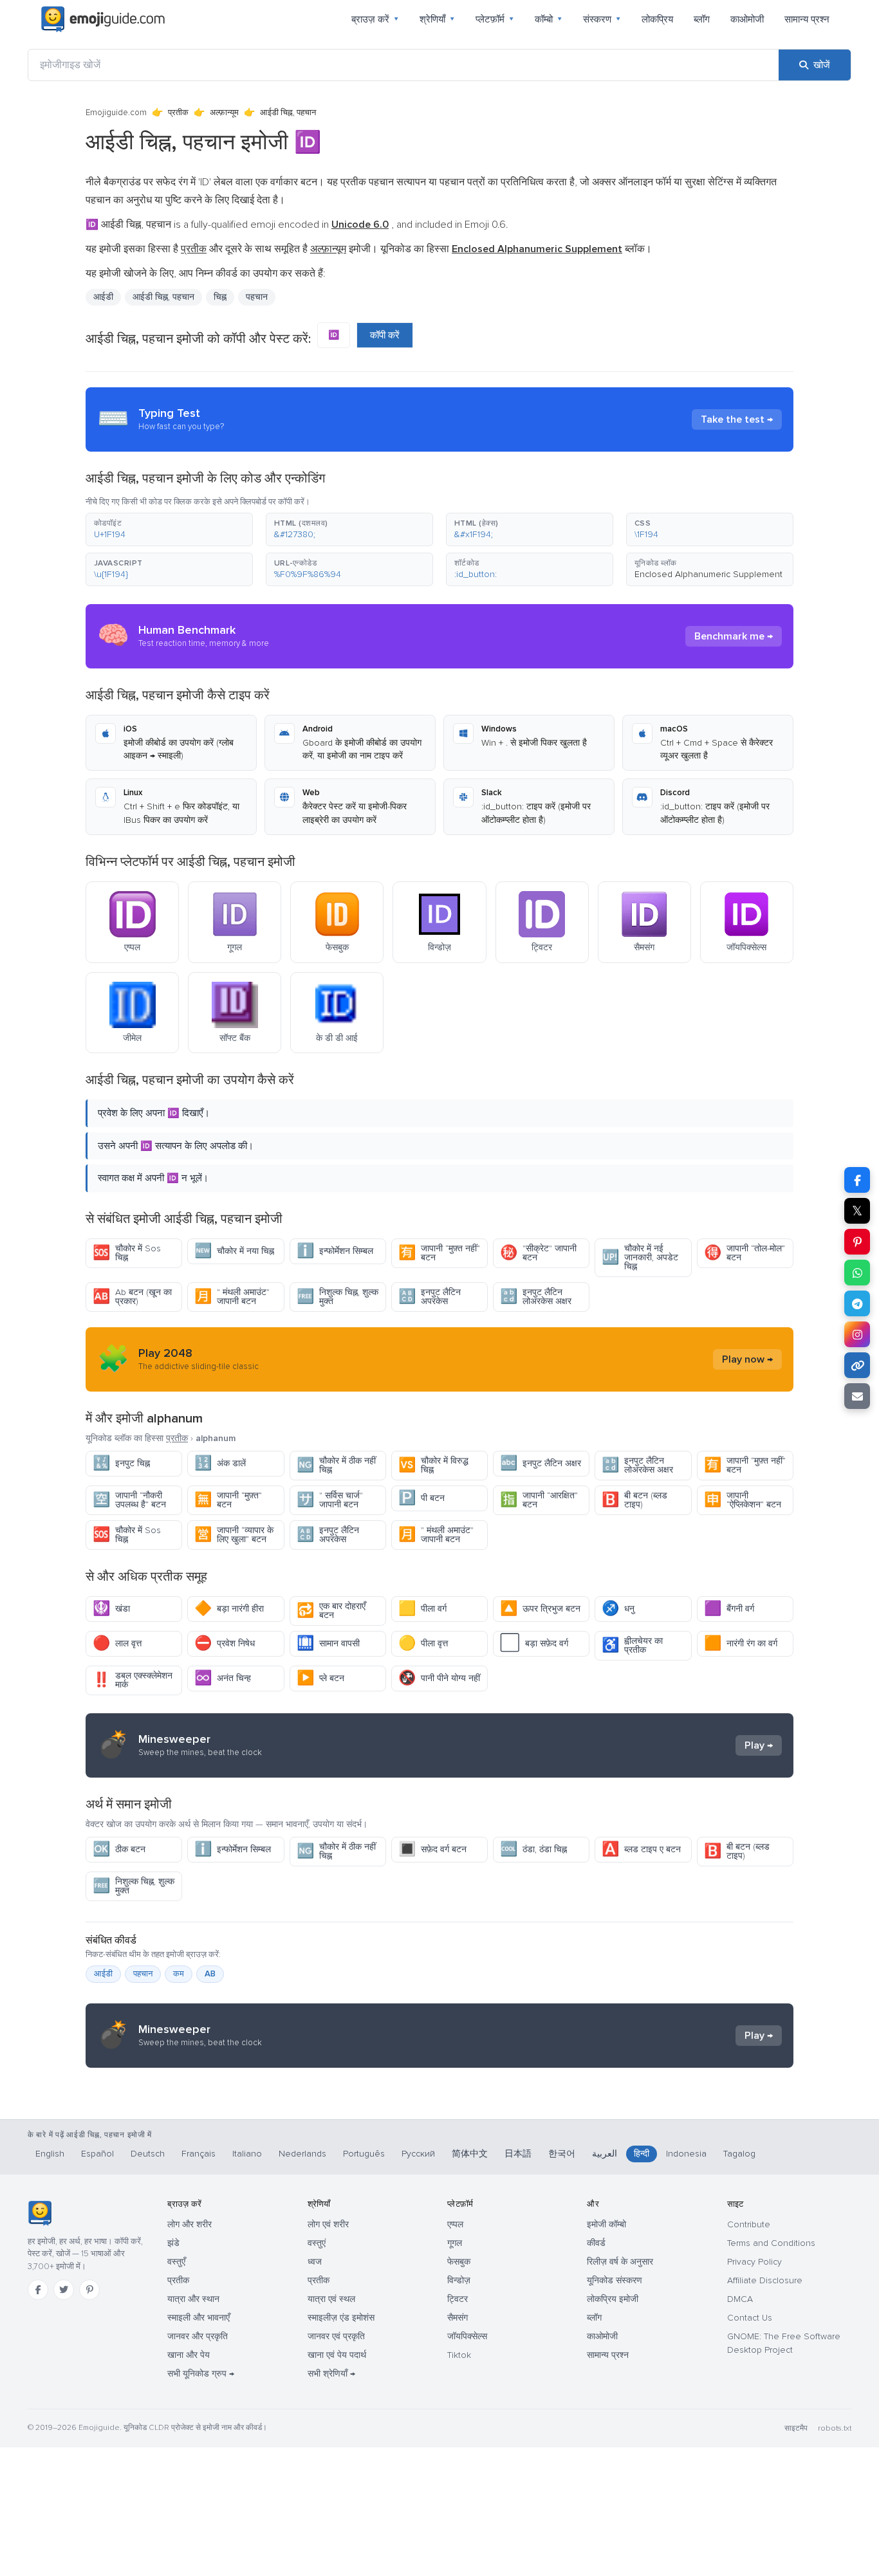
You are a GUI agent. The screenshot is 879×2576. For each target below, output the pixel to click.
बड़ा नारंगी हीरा (229, 1609)
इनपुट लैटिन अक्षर (541, 1463)
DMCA (740, 2299)
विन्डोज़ (459, 2280)
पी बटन (421, 1498)
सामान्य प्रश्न (807, 19)
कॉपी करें (385, 335)
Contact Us (750, 2318)
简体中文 (470, 2154)
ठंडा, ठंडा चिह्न (533, 1849)
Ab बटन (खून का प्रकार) (132, 1297)
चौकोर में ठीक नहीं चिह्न (336, 1465)
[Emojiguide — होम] (40, 2213)
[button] (169, 529)
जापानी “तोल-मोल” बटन (745, 1253)
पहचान (143, 1974)
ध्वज (315, 2262)
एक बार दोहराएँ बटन (331, 1611)
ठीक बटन (119, 1849)
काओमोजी (747, 19)
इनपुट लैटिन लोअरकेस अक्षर (536, 1297)
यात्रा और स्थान (193, 2299)
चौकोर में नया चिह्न (234, 1251)
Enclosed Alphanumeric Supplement (708, 574)
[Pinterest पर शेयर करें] (857, 1242)
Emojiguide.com (116, 113)
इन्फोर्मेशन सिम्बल (335, 1251)
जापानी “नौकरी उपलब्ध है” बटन (129, 1500)
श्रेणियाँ (437, 19)
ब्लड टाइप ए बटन (641, 1849)
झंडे (173, 2243)
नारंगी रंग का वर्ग (741, 1643)
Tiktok (459, 2355)
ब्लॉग (702, 19)
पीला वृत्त (423, 1643)
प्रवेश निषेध (225, 1643)
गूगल (455, 2243)
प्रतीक (178, 113)
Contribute (749, 2224)
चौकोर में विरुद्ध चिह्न (433, 1465)
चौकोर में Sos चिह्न (127, 1253)
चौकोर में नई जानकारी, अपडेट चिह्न (640, 1257)
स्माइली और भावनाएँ (199, 2318)
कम (179, 1974)
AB (210, 1974)
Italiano (247, 2154)
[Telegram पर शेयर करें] (857, 1303)
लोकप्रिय (657, 19)
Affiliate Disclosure (765, 2280)
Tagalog (739, 2154)
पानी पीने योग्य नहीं (439, 1678)
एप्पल (455, 2224)
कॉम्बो (549, 19)
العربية (605, 2154)
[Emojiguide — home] (103, 19)
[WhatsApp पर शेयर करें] (857, 1273)
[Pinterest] (89, 2290)
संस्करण (602, 19)
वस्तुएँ (176, 2262)
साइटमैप (796, 2428)
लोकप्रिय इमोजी (613, 2299)
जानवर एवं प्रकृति (336, 2336)
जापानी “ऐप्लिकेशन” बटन (743, 1500)
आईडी (103, 1974)
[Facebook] (38, 2290)
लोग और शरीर (190, 2224)
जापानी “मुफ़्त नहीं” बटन (439, 1253)
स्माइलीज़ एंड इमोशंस (341, 2318)
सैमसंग (458, 2318)
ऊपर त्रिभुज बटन (540, 1609)
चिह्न (220, 297)
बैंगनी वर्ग (729, 1609)
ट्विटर (458, 2299)
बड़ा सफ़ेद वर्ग (534, 1643)
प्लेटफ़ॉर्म (495, 19)
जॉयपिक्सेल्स (467, 2336)
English (50, 2154)
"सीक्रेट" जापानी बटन (538, 1253)
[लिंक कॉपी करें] (857, 1365)
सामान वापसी (328, 1643)
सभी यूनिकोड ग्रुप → (201, 2374)
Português (364, 2154)
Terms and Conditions (771, 2243)
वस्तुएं (317, 2243)
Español (97, 2154)
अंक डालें (220, 1463)
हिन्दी (642, 2154)
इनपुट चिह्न (121, 1463)
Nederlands (302, 2154)
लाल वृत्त (117, 1643)
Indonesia (686, 2154)
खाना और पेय (189, 2355)
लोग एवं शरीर (328, 2224)
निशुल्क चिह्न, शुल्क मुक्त (338, 1297)
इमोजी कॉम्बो (606, 2224)
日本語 (518, 2154)
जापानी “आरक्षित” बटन (539, 1500)
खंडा (111, 1609)
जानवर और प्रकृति (198, 2336)
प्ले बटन (320, 1678)
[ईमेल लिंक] (857, 1396)
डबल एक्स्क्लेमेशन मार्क (133, 1680)
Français (199, 2154)
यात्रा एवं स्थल (331, 2299)
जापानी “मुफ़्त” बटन (228, 1500)
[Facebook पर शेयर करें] (857, 1180)
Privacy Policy (754, 2262)
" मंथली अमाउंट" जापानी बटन (232, 1297)
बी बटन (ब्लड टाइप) (634, 1500)
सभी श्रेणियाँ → (331, 2374)
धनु (618, 1609)
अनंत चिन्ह (223, 1678)
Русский (418, 2154)
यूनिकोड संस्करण (615, 2280)
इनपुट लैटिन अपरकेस (430, 1297)
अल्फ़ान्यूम (224, 113)
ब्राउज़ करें (375, 19)
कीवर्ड (596, 2243)
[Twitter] (64, 2290)
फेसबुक (459, 2262)
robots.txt (835, 2428)
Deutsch (148, 2154)
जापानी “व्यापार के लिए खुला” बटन (234, 1535)
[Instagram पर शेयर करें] (857, 1334)
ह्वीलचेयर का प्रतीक (632, 1645)
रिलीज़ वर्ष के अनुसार (620, 2262)
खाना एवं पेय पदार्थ (337, 2355)
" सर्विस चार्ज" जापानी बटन (330, 1500)
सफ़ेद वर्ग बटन (432, 1849)
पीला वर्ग (422, 1609)
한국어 (562, 2154)
